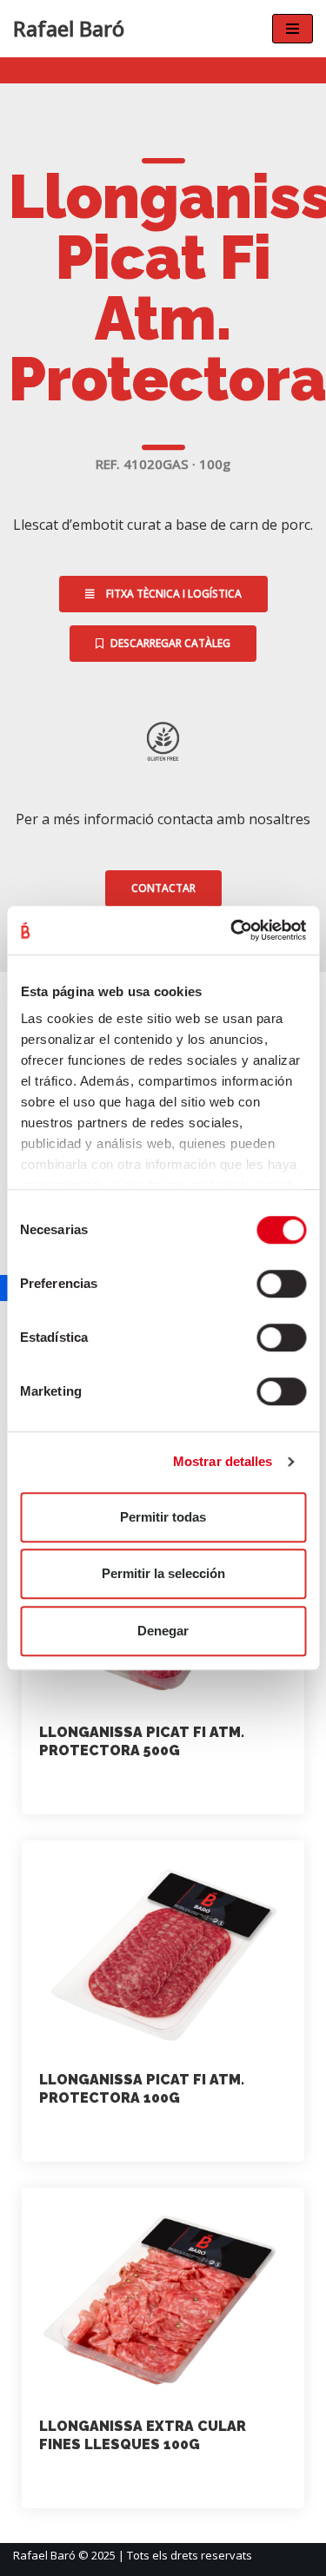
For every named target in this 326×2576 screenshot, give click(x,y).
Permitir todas (163, 1517)
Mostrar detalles (223, 1461)
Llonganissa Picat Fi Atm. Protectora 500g (142, 1741)
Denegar (163, 1631)
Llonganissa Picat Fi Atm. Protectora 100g (142, 2089)
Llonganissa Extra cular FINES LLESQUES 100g (143, 2435)
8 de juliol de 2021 (200, 1786)
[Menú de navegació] (293, 29)
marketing (86, 1786)
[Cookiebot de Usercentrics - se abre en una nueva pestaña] (232, 930)
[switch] (281, 1284)
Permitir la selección (163, 1573)
